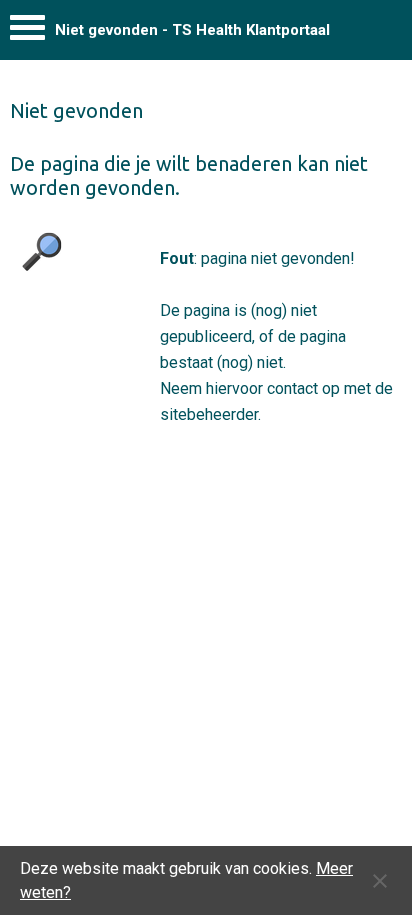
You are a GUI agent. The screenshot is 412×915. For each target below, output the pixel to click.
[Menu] (27, 32)
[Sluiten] (380, 881)
